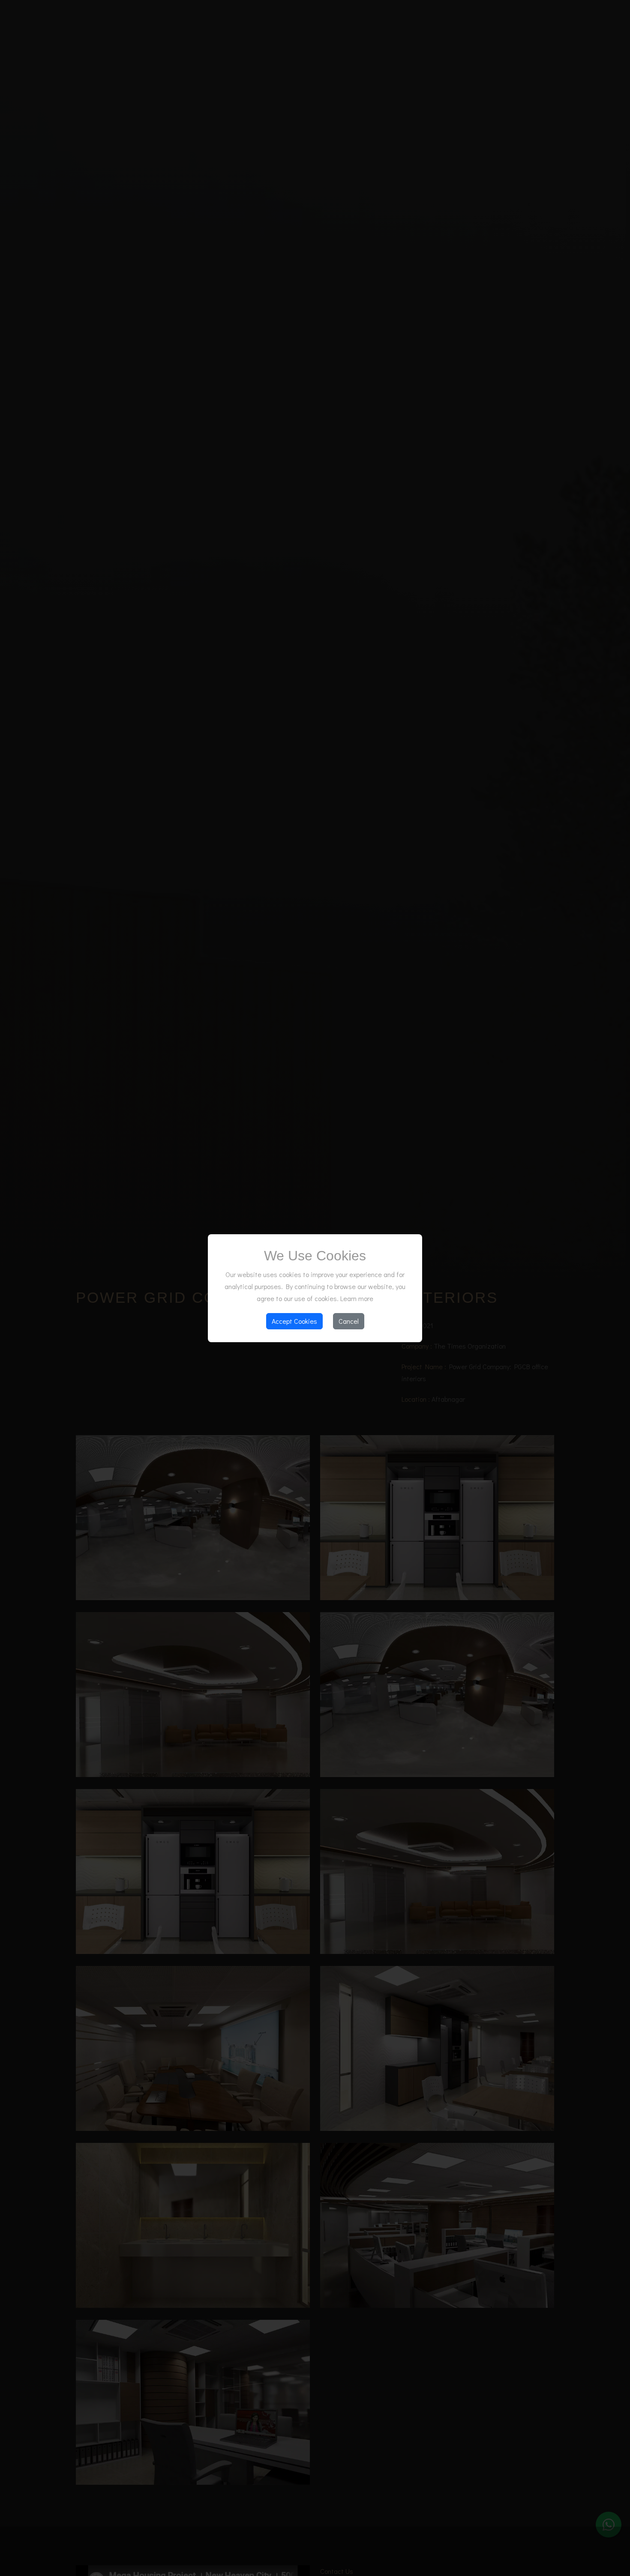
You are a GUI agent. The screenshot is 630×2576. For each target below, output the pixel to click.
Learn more (357, 1298)
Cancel (349, 1321)
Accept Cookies (294, 1321)
